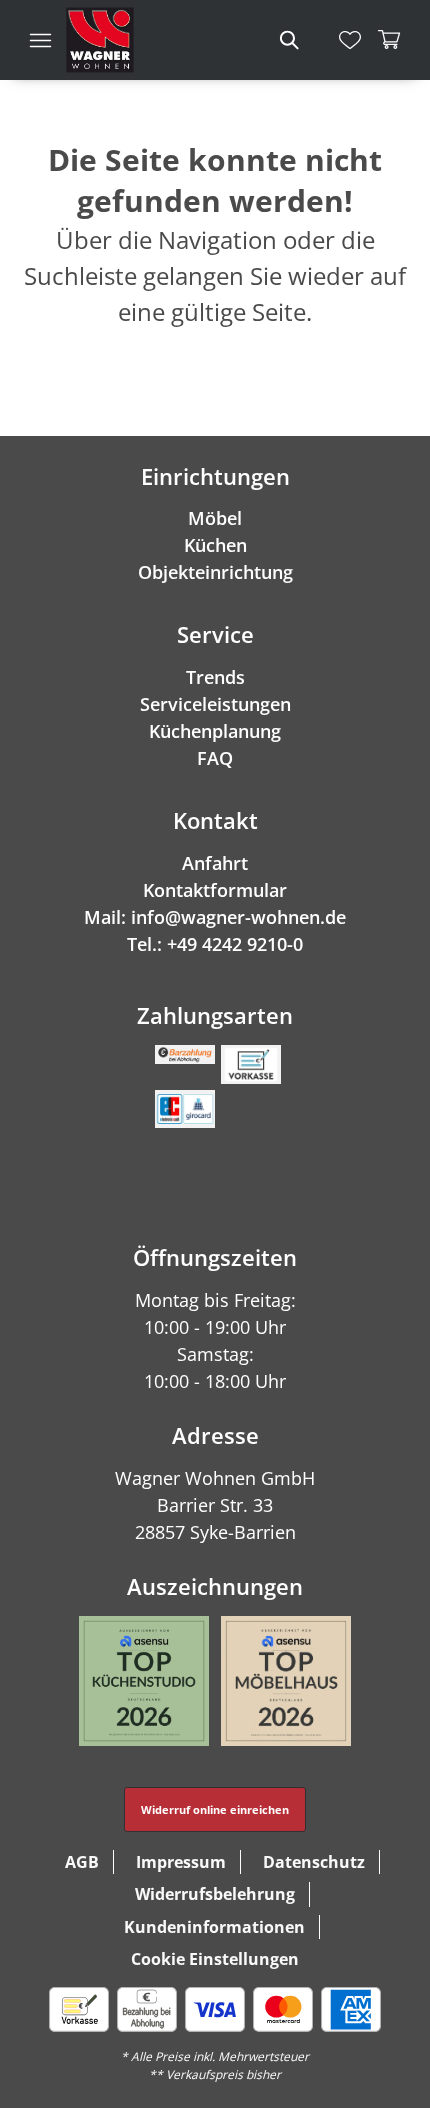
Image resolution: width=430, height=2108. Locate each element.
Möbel (215, 518)
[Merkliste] (350, 40)
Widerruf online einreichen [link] (215, 1809)
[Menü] (40, 40)
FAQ (215, 758)
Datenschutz (314, 1862)
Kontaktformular (215, 890)
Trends (215, 677)
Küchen (215, 545)
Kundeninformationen (214, 1927)
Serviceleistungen (215, 704)
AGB (82, 1862)
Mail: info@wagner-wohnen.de (215, 917)
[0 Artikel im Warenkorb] (390, 40)
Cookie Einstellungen (215, 1959)
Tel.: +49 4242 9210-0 (215, 944)
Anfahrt (215, 863)
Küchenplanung (215, 731)
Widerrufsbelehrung (215, 1894)
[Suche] (288, 40)
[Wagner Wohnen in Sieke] (100, 40)
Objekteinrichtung (215, 572)
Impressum (181, 1862)
